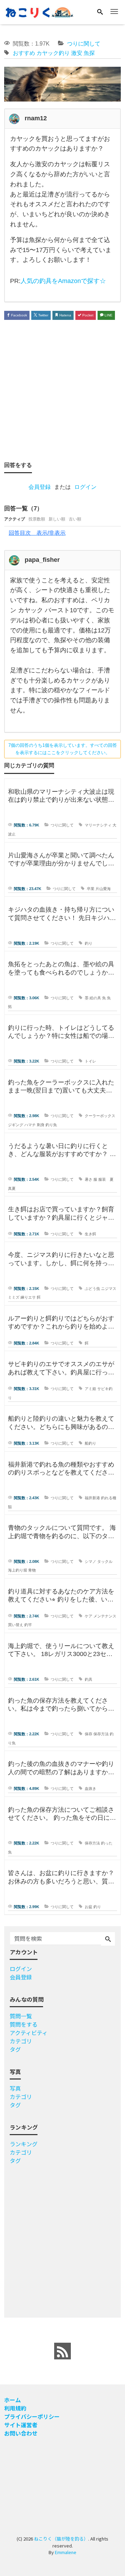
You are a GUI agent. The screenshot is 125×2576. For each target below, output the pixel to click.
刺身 (41, 1125)
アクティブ (15, 519)
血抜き (90, 1788)
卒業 (91, 889)
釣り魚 (51, 1125)
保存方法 (101, 1734)
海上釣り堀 (18, 1570)
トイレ (90, 1061)
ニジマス (109, 1289)
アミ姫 (90, 1389)
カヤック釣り (53, 53)
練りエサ (28, 1297)
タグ (15, 2049)
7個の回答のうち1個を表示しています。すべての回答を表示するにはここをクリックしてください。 (63, 749)
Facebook (19, 315)
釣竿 (28, 1625)
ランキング (24, 2144)
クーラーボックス (100, 1116)
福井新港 (92, 1498)
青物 (32, 1570)
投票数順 (37, 519)
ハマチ (30, 1125)
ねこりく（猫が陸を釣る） (61, 2539)
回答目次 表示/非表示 (37, 533)
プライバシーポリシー (32, 2416)
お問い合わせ (21, 2433)
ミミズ (14, 1297)
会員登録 (40, 487)
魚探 (89, 53)
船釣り (90, 1443)
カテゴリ (21, 2041)
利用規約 (15, 2408)
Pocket (87, 315)
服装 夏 (106, 1179)
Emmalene (66, 2552)
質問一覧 (21, 2016)
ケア (89, 1616)
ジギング (16, 1125)
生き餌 (90, 1234)
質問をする (24, 2024)
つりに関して (84, 44)
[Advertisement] (62, 390)
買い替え (16, 1625)
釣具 (89, 1679)
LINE (108, 315)
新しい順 (57, 519)
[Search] (100, 12)
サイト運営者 (21, 2425)
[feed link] (62, 2351)
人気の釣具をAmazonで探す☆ (63, 281)
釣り (89, 943)
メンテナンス (105, 1616)
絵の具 (95, 998)
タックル (105, 1561)
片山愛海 (103, 889)
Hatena (65, 315)
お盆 (89, 1907)
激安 (77, 53)
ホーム (12, 2400)
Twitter (43, 315)
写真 (15, 2088)
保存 (89, 1734)
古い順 (75, 519)
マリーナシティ (98, 825)
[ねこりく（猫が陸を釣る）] (39, 12)
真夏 (12, 1188)
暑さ (89, 1179)
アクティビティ (29, 2033)
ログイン (85, 487)
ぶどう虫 (92, 1289)
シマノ (90, 1561)
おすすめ (24, 53)
